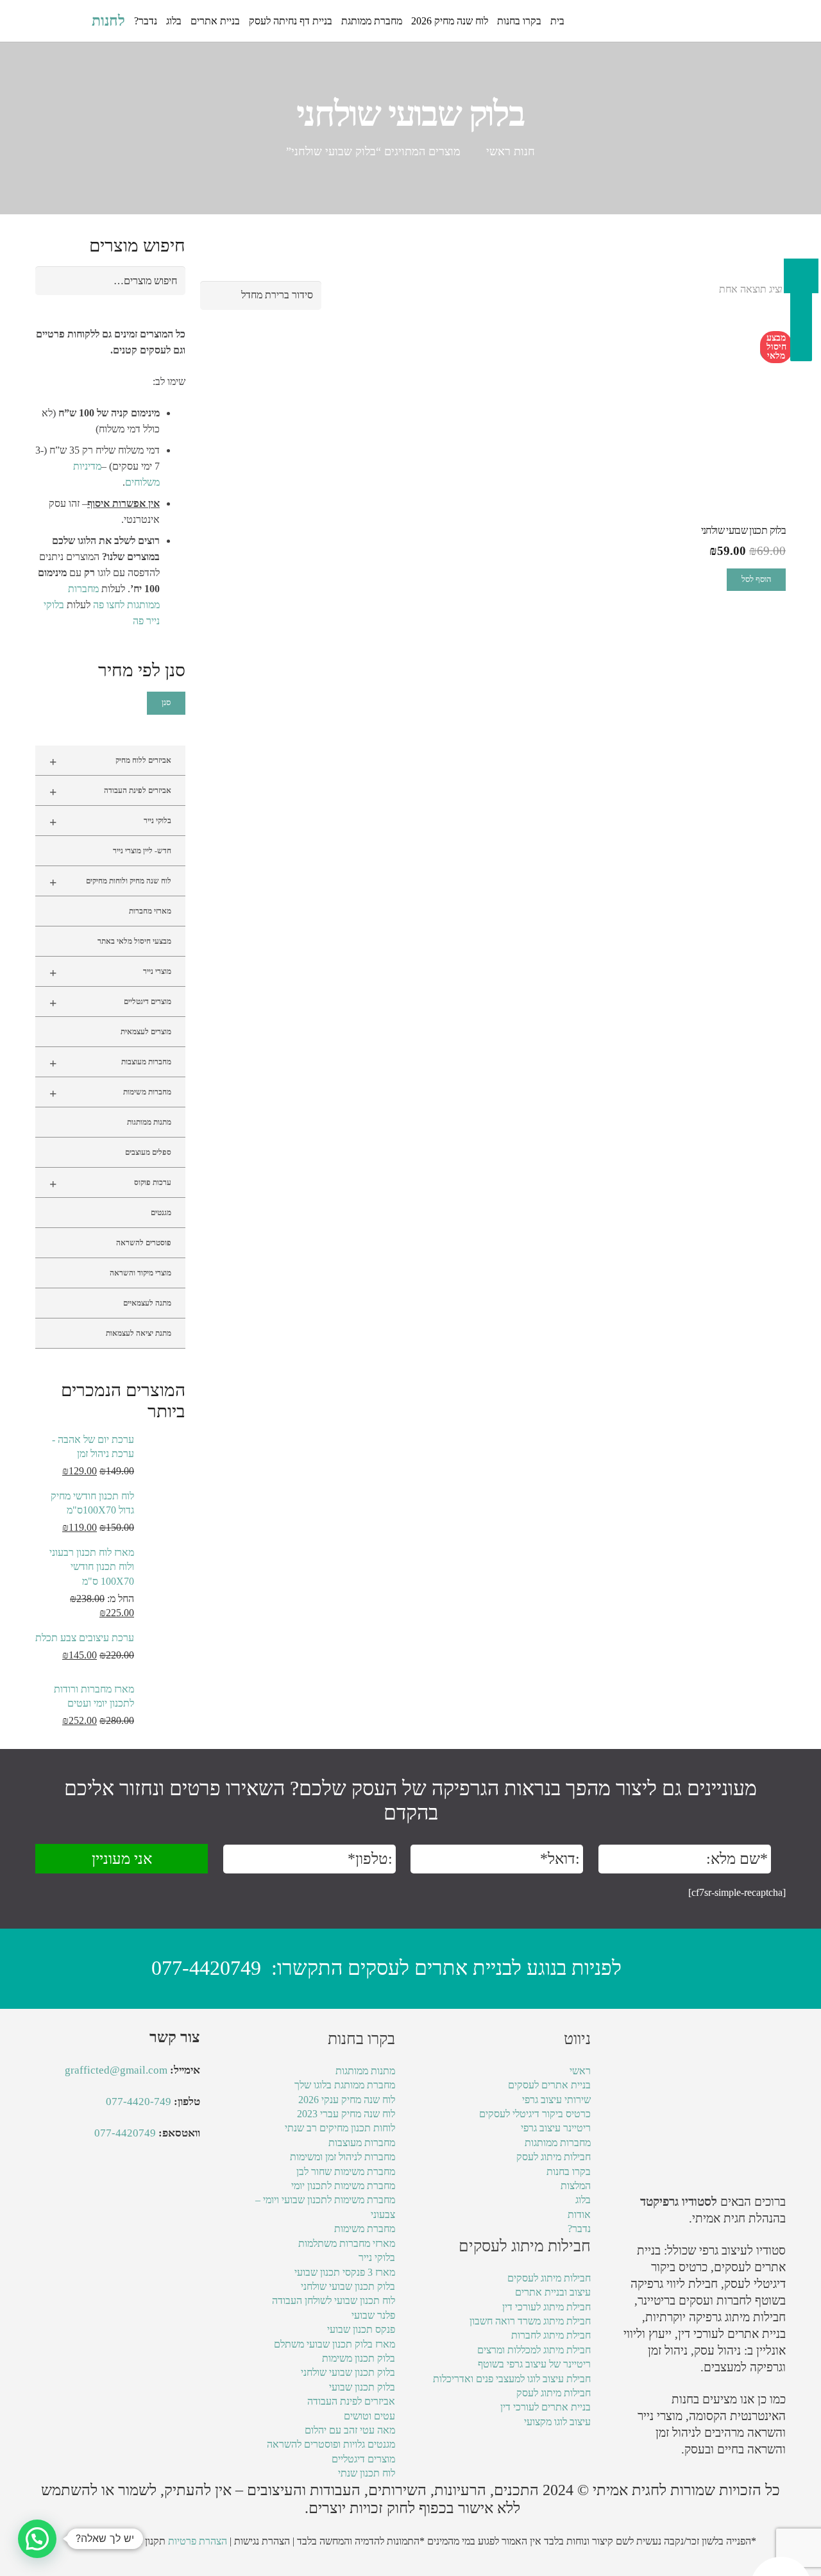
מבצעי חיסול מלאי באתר (134, 941)
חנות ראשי (511, 151)
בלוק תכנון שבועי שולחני (348, 2286)
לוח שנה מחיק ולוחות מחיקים (110, 882)
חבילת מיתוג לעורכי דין (546, 2307)
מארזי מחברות (150, 911)
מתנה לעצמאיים (147, 1303)
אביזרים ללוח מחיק (110, 762)
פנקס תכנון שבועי (361, 2329)
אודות (579, 2214)
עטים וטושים (369, 2416)
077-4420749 (206, 1968)
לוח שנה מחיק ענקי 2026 (347, 2100)
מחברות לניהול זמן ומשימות (343, 2157)
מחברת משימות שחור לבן (346, 2171)
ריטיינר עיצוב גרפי (556, 2128)
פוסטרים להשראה (144, 1243)
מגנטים (161, 1213)
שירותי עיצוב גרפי (556, 2100)
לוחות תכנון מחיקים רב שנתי (340, 2128)
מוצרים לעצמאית (146, 1032)
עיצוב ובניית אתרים (553, 2292)
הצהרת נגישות (262, 2541)
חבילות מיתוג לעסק (554, 2157)
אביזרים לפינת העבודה (110, 792)
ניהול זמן (675, 2433)
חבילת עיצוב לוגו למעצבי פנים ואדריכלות (512, 2379)
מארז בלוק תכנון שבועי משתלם (334, 2344)
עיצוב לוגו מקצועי (557, 2422)
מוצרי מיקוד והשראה (140, 1273)
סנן (166, 703)
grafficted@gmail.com (116, 2070)
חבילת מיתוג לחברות (551, 2335)
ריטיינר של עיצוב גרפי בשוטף (534, 2364)
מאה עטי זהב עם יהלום (350, 2430)
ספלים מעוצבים (148, 1152)
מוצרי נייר (110, 973)
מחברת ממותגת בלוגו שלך (345, 2085)
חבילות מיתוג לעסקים (549, 2278)
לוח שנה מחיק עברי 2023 (346, 2114)
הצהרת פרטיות (198, 2541)
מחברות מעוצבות (110, 1063)
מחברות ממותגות (558, 2143)
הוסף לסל (756, 579)
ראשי (580, 2071)
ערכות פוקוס (110, 1184)
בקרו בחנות (569, 2171)
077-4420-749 (139, 2102)
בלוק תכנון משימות (359, 2358)
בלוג (583, 2200)
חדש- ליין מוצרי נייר (142, 851)
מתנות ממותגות (149, 1122)
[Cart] (49, 21)
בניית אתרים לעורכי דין (732, 2334)
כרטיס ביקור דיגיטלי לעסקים (535, 2114)
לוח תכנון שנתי (367, 2473)
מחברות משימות (110, 1093)
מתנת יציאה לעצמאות (139, 1333)
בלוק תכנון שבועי (362, 2387)
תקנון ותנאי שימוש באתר (117, 2541)
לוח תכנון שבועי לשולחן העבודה (334, 2300)
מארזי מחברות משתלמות (347, 2243)
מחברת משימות (365, 2229)
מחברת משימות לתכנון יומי (343, 2186)
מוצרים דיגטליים (110, 1003)
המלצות (576, 2186)
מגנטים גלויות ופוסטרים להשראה (331, 2444)
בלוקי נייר (110, 822)
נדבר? (579, 2229)
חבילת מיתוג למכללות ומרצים (534, 2350)
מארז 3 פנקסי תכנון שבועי (345, 2272)
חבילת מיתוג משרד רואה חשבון (530, 2321)
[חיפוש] (75, 21)
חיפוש (168, 281)
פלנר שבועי (373, 2315)
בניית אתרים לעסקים (549, 2085)
